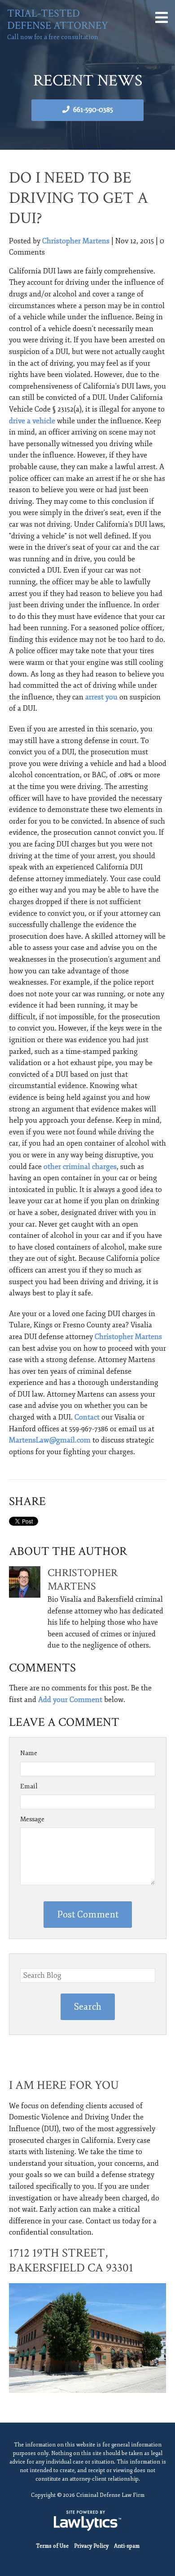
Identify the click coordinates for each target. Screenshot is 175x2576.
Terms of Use (52, 2546)
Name (29, 1753)
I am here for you (64, 2085)
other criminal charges (80, 1167)
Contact (87, 1417)
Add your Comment (70, 1700)
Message (32, 1819)
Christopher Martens (76, 241)
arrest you (101, 697)
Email (29, 1786)
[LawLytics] (87, 2521)
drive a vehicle (32, 421)
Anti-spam (127, 2546)
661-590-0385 (93, 110)
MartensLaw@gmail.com (50, 1440)
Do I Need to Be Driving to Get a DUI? (79, 198)
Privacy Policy (91, 2546)
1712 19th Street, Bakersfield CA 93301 (71, 2260)
